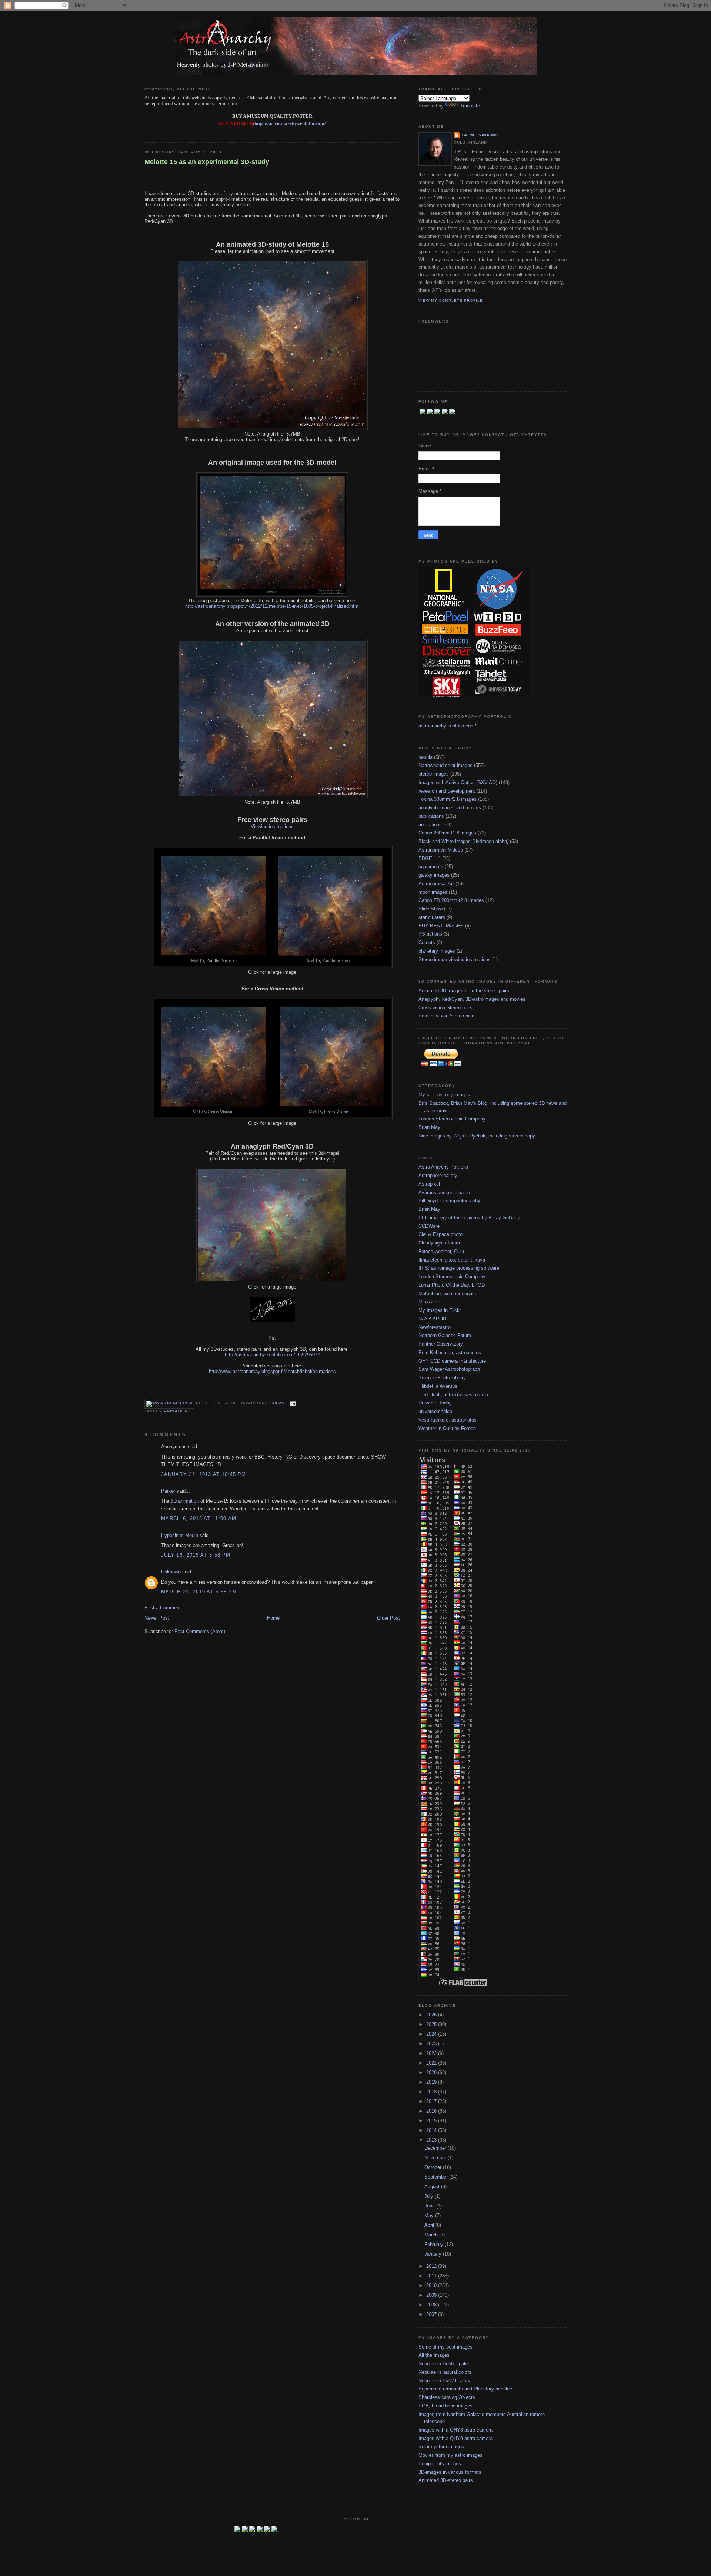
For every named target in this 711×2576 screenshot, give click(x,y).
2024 (432, 2034)
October (434, 2167)
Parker (168, 1491)
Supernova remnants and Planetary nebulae (465, 2389)
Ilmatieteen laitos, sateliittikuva (452, 1260)
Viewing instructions (272, 827)
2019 (432, 2082)
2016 (432, 2111)
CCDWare (429, 1226)
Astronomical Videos (441, 850)
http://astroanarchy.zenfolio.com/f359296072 (272, 1355)
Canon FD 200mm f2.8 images (451, 900)
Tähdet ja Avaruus (438, 1386)
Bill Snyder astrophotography (449, 1201)
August (433, 2187)
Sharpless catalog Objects (447, 2397)
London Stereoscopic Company (452, 1119)
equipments (431, 867)
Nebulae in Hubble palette (446, 2364)
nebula (425, 757)
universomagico (435, 1411)
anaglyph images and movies (450, 808)
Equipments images (440, 2464)
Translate (470, 106)
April (430, 2225)
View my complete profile (451, 301)
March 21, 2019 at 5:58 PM (199, 1592)
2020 (432, 2072)
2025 (432, 2024)
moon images (433, 892)
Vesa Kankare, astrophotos (448, 1420)
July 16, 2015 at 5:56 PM (196, 1555)
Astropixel (429, 1184)
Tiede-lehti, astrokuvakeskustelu (453, 1395)
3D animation (185, 1501)
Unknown (171, 1572)
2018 (432, 2092)
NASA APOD (432, 1319)
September (437, 2177)
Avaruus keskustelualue (444, 1192)
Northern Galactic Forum (445, 1335)
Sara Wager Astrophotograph (449, 1369)
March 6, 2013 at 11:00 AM (199, 1518)
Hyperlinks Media (180, 1535)
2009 (432, 2295)
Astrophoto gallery (438, 1175)
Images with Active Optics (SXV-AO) (458, 782)
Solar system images (441, 2447)
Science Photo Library (442, 1378)
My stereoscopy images (444, 1095)
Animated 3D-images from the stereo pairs (464, 991)
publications (431, 816)
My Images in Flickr (440, 1310)
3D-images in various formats (450, 2472)
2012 (432, 2266)
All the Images (434, 2355)
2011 (432, 2276)
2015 (432, 2121)
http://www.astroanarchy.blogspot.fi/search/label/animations (272, 1371)
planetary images (437, 951)
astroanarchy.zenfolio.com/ (447, 726)
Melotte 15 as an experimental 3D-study (207, 162)
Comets (427, 942)
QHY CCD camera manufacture (452, 1361)
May (430, 2215)
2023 (432, 2044)
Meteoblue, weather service (448, 1294)
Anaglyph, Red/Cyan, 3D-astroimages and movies (472, 999)
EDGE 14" (430, 858)
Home (273, 1618)
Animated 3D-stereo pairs (446, 2480)
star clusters (432, 917)
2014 (432, 2130)
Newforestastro (435, 1327)
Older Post (388, 1618)
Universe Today (435, 1403)
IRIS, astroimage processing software (459, 1268)
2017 (432, 2101)
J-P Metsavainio (480, 135)
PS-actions (430, 934)
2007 (432, 2314)
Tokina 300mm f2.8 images (448, 799)
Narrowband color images (445, 765)
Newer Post (157, 1618)
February (435, 2244)
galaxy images (434, 875)
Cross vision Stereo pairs (445, 1008)
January (434, 2254)
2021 (432, 2063)
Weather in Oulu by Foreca (447, 1428)
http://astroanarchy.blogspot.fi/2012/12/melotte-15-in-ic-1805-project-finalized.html (272, 606)
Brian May (429, 1127)
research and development (447, 791)
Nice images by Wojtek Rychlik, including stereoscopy (477, 1136)
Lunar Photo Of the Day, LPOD (452, 1285)
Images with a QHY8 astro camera (455, 2430)
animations (177, 1411)
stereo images (434, 774)
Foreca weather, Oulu (441, 1251)
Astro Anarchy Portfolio (443, 1167)
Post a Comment (163, 1608)
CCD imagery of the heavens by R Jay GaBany (469, 1218)
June (430, 2206)
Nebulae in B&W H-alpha (445, 2381)
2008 (432, 2305)
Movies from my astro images (450, 2455)
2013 (432, 2140)
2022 (432, 2053)
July (430, 2196)
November (436, 2158)
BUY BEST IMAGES (441, 926)
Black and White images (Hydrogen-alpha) (463, 841)
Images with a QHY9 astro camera (455, 2438)
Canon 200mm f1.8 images (447, 833)
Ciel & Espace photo (440, 1234)
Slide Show (430, 909)
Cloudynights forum (439, 1243)
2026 (432, 2015)
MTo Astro (429, 1302)
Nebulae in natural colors (445, 2372)
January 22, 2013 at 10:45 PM (203, 1474)
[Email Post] (292, 1403)
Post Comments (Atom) (200, 1631)
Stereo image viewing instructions (455, 959)
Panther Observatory (441, 1344)
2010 (432, 2285)
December (436, 2148)
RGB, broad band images (445, 2406)
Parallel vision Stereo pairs (447, 1016)
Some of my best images (445, 2347)
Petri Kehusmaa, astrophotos (450, 1352)
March (432, 2235)
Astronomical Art (436, 884)
